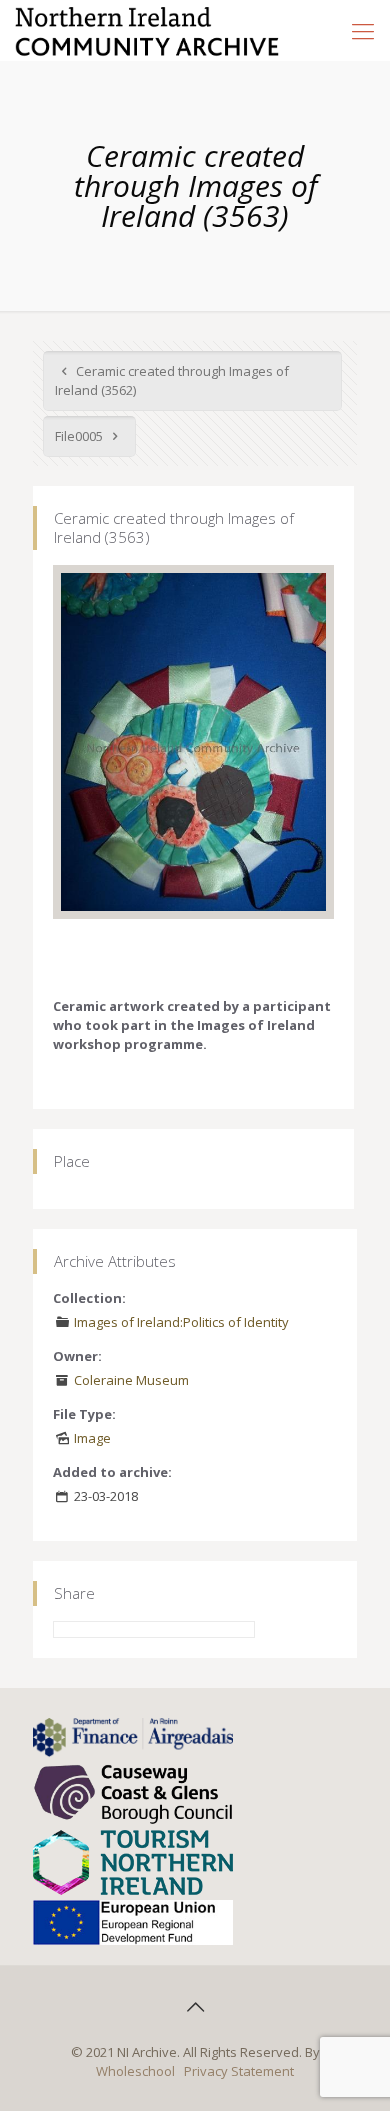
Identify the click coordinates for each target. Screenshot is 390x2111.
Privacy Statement (239, 2071)
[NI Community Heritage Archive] (147, 30)
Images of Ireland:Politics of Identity (181, 1322)
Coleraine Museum (131, 1380)
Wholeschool (135, 2071)
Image (92, 1438)
